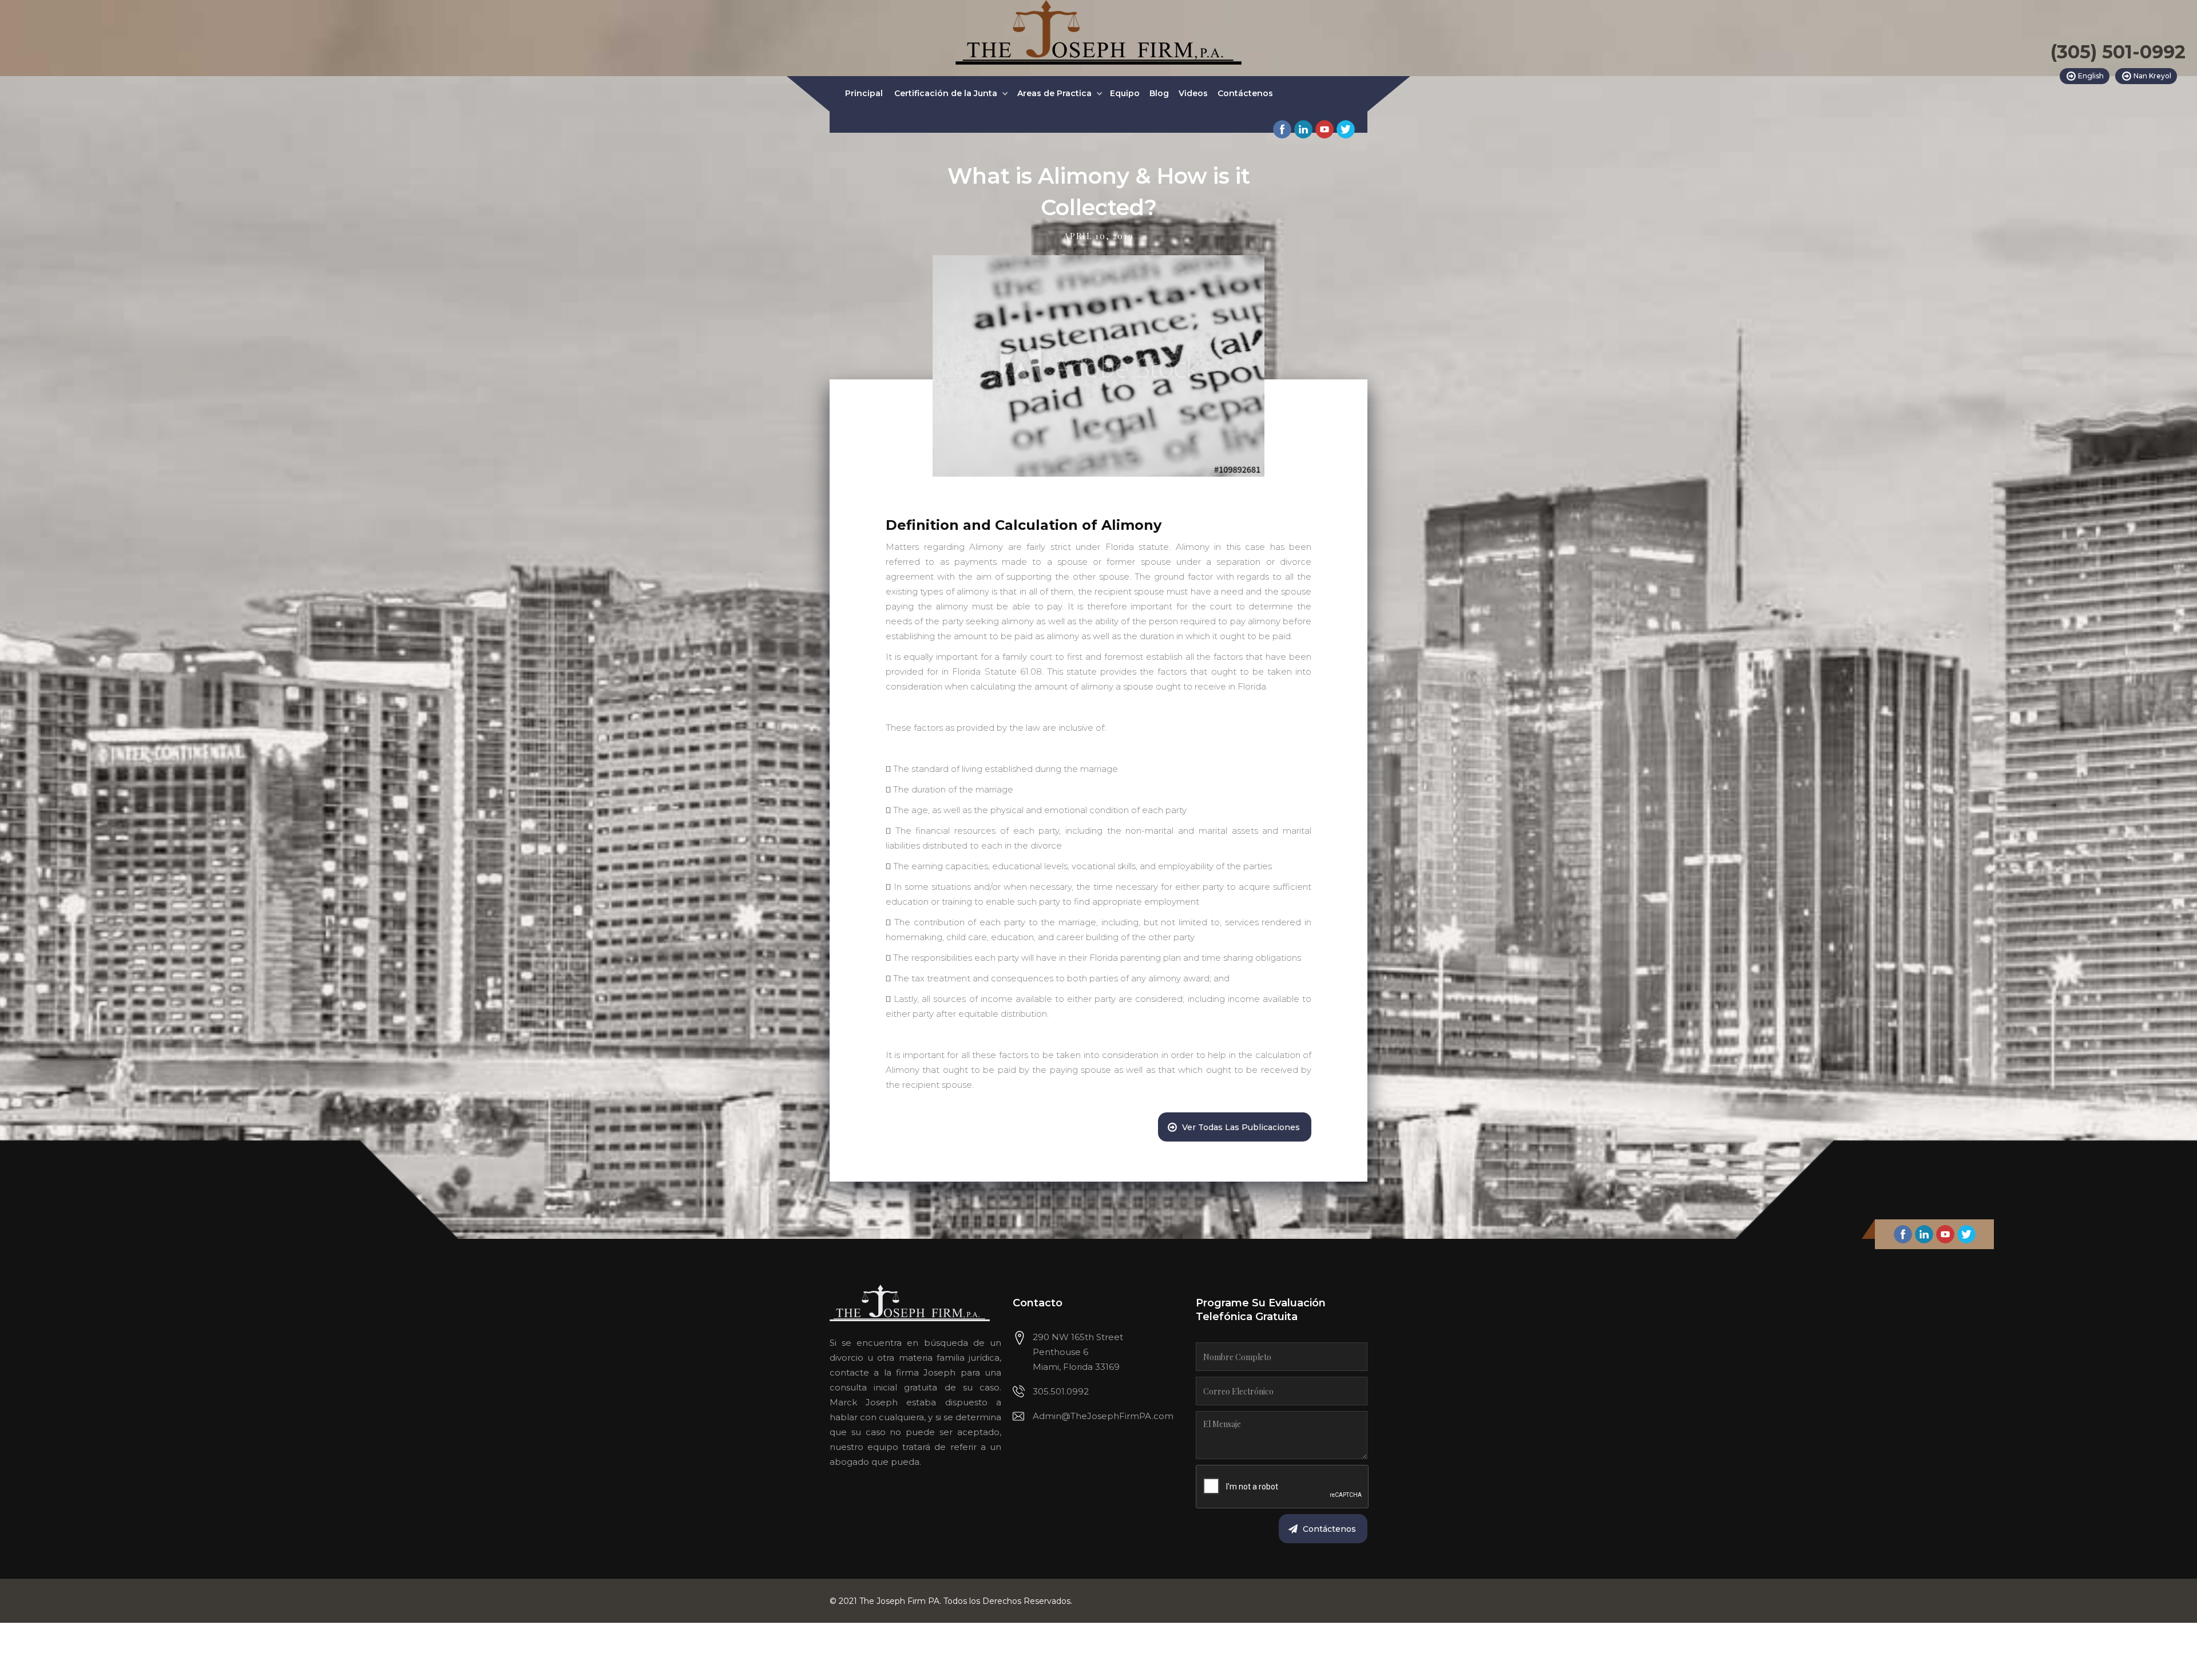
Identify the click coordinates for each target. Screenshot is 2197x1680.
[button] (951, 94)
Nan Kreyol (2152, 76)
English (2091, 76)
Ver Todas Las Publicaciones (1241, 1127)
